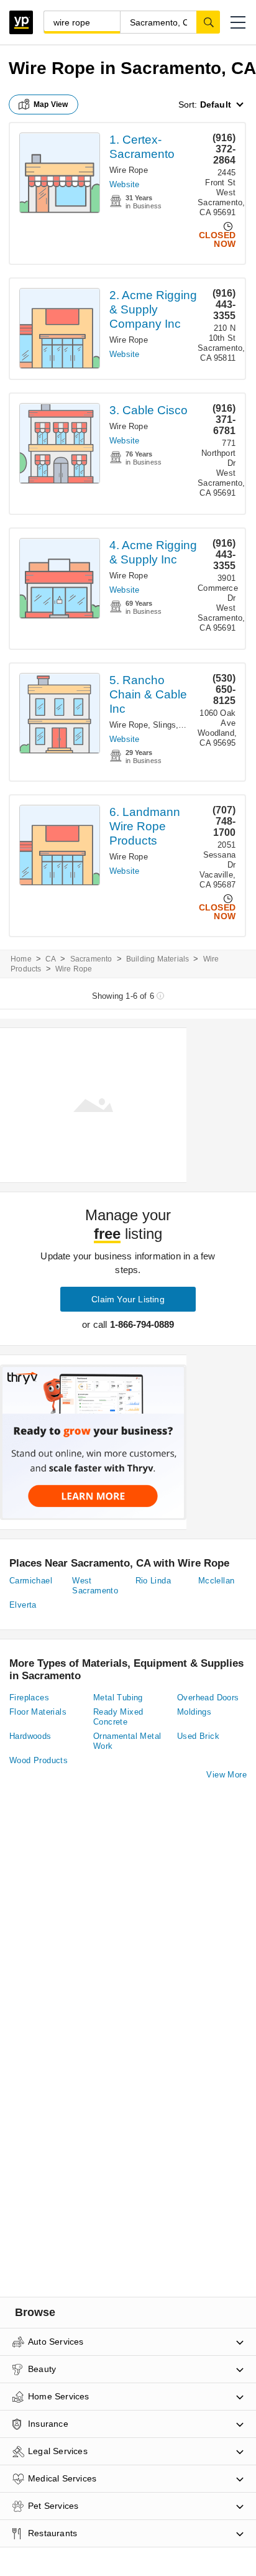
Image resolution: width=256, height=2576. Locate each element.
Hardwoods (30, 1736)
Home (21, 959)
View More (226, 1775)
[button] (238, 22)
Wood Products (39, 1760)
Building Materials (158, 959)
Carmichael (31, 1581)
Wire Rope (129, 170)
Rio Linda (153, 1581)
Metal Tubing (118, 1698)
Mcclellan (217, 1581)
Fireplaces (29, 1698)
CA (51, 959)
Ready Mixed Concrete (118, 1717)
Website (124, 184)
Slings (164, 725)
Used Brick (198, 1736)
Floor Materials (38, 1712)
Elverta (23, 1605)
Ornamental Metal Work (127, 1741)
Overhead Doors (208, 1698)
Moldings (194, 1712)
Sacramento (91, 959)
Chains (194, 725)
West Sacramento (95, 1586)
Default (216, 104)
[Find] (208, 22)
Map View (51, 104)
